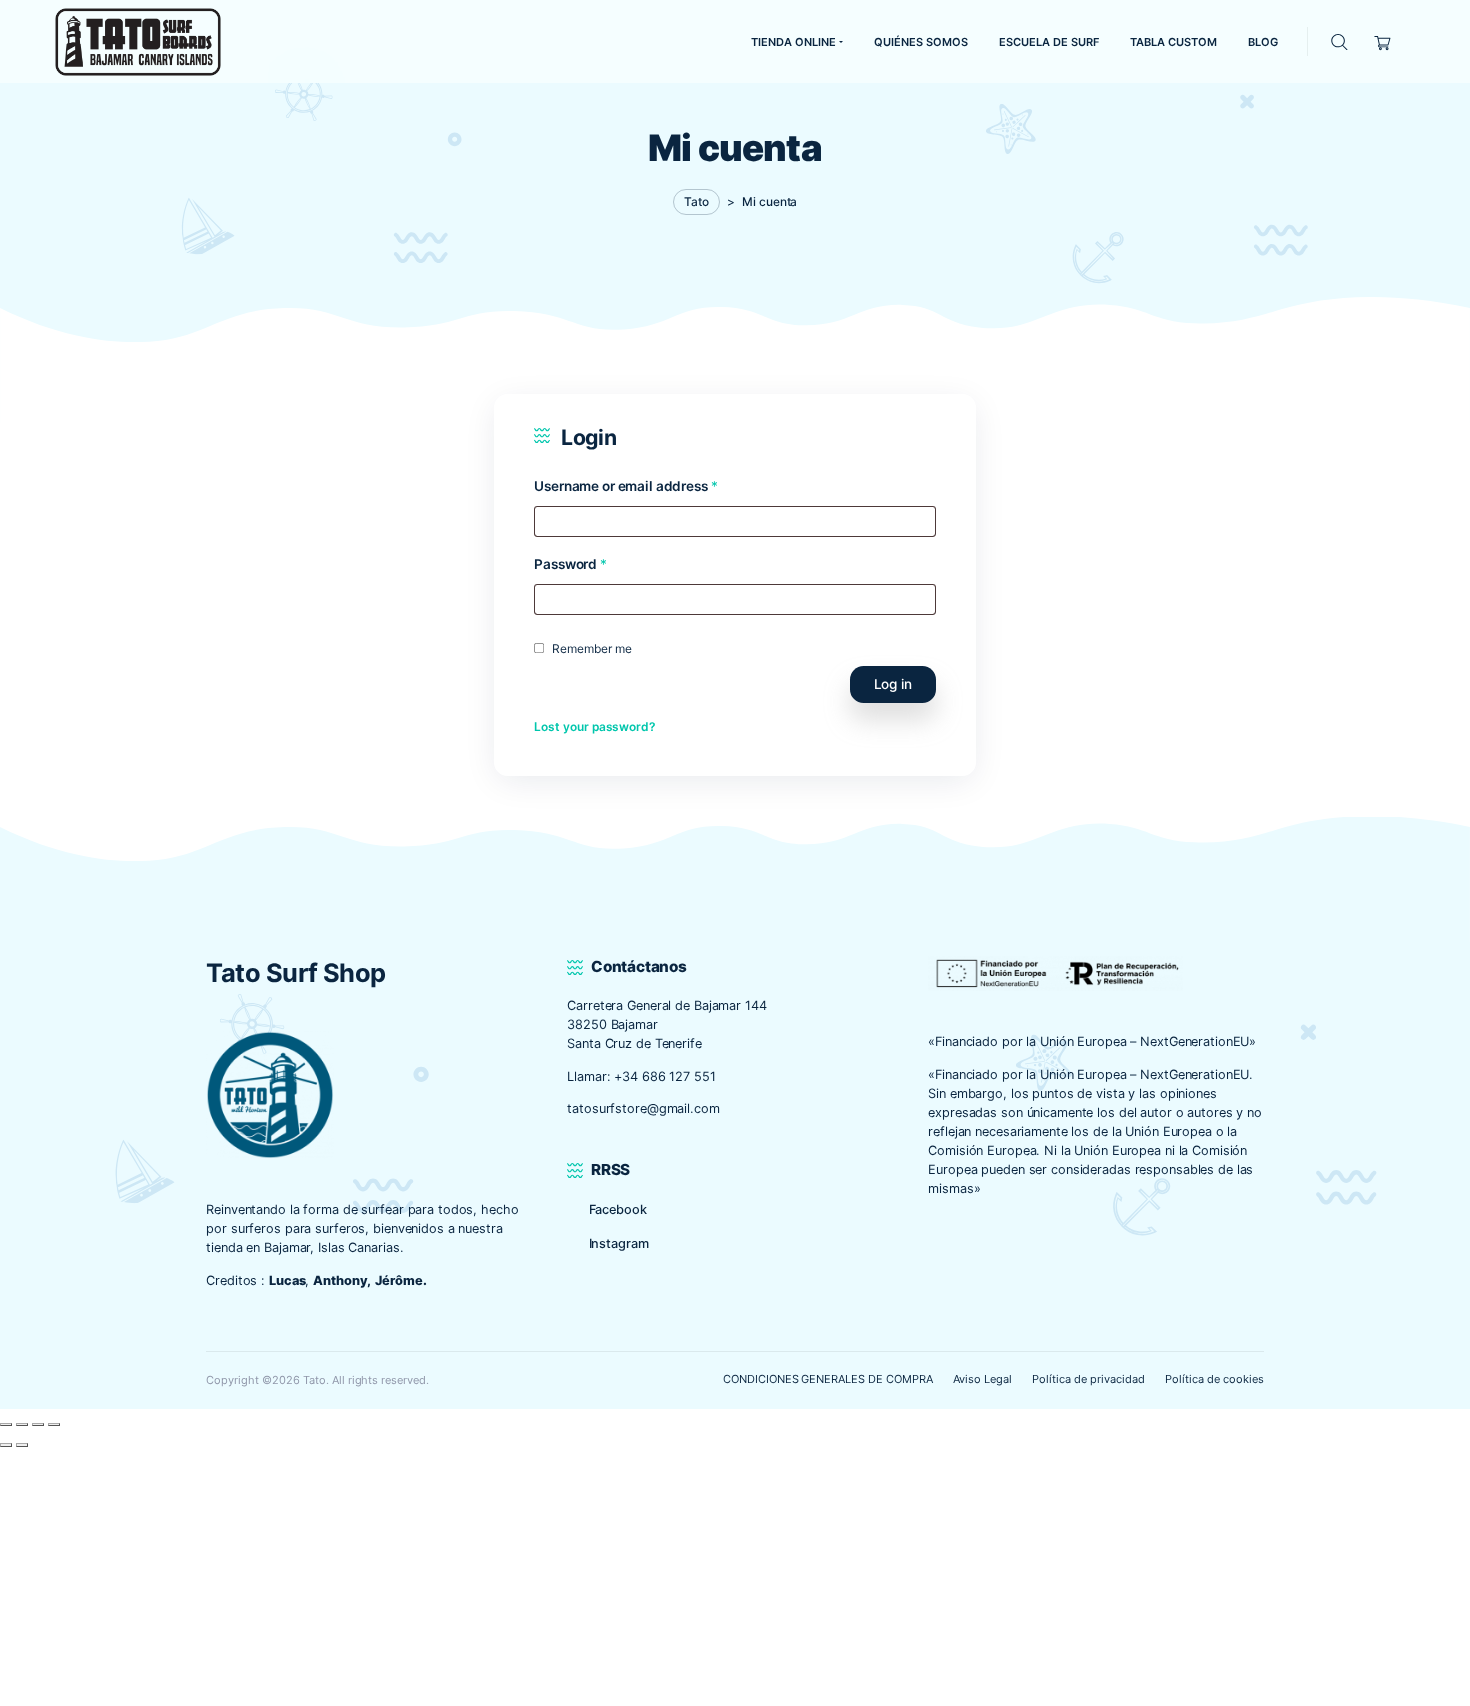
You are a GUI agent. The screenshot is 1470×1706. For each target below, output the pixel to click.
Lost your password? (594, 726)
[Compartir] (38, 1425)
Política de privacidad (1088, 1379)
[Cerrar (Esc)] (54, 1425)
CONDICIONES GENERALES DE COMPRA (828, 1379)
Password (570, 564)
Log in (893, 684)
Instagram (619, 1243)
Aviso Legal (982, 1379)
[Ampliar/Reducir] (6, 1425)
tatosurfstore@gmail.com (643, 1108)
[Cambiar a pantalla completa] (22, 1425)
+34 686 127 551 (664, 1076)
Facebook (618, 1209)
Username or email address (625, 486)
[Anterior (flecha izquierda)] (6, 1445)
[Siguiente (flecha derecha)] (22, 1445)
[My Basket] (1383, 41)
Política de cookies (1214, 1379)
